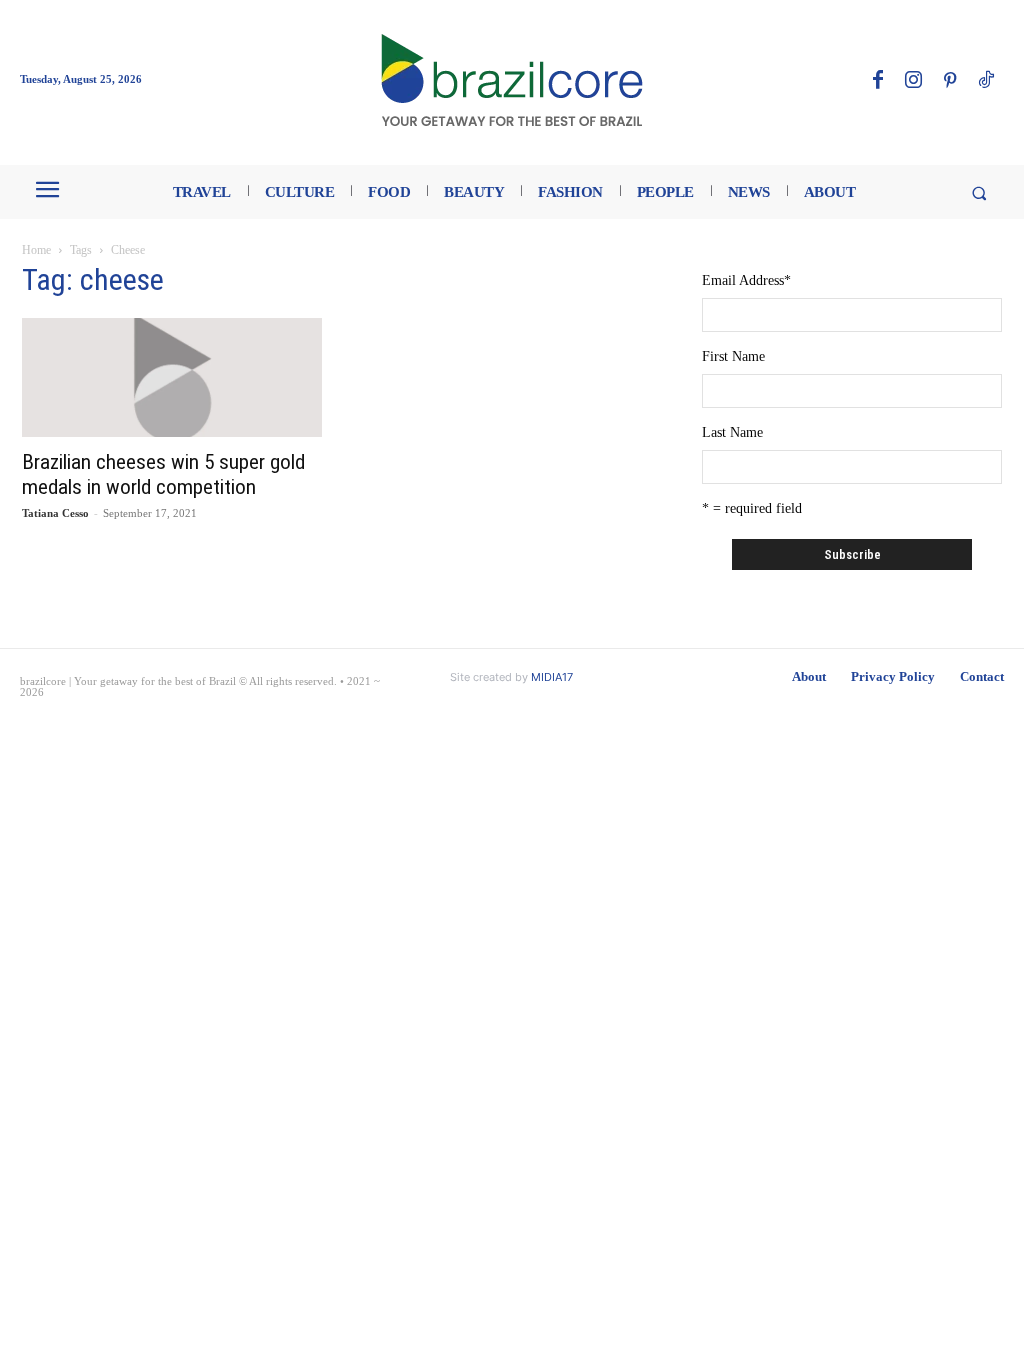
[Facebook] (878, 81)
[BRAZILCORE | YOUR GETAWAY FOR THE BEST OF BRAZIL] (512, 80)
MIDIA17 (552, 677)
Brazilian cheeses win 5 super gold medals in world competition (163, 474)
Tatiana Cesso (55, 513)
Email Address (746, 280)
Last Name (732, 432)
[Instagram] (914, 81)
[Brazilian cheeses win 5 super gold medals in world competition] (172, 377)
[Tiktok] (986, 81)
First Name (733, 356)
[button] (979, 193)
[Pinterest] (950, 81)
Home (36, 250)
